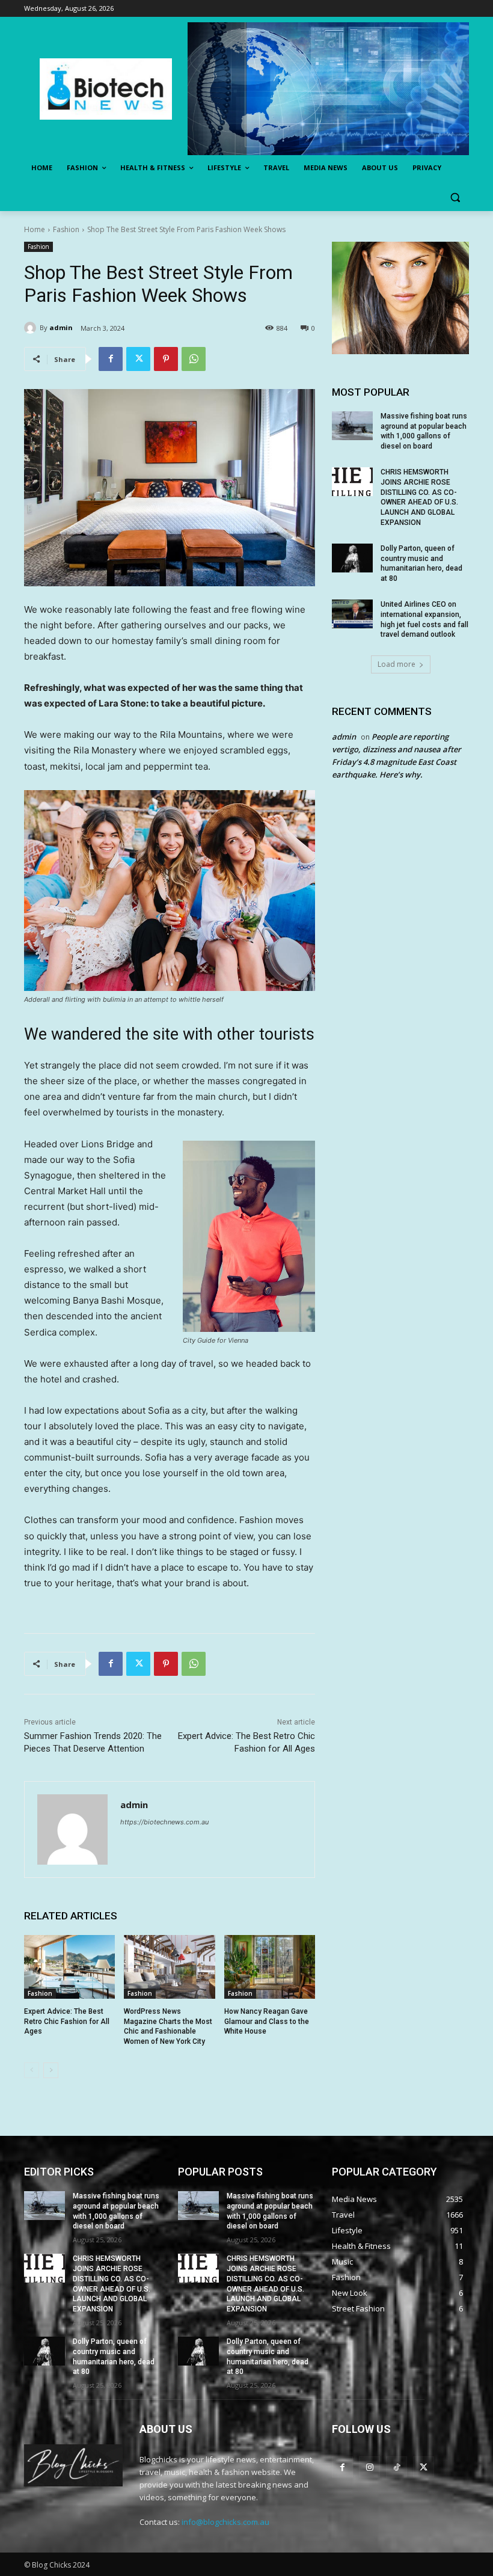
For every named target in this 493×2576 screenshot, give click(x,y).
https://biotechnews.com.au (164, 1822)
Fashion (66, 229)
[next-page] (51, 2070)
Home (35, 229)
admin (61, 327)
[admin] (32, 328)
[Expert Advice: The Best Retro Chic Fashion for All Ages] (69, 1967)
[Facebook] (111, 359)
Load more (397, 664)
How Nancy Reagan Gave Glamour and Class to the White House (267, 2022)
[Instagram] (369, 2467)
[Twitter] (138, 359)
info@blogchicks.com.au (225, 2522)
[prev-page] (32, 2070)
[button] (455, 197)
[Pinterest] (166, 359)
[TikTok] (397, 2467)
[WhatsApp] (194, 359)
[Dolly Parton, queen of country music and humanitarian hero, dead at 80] (352, 558)
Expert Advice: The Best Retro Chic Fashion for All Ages (67, 2022)
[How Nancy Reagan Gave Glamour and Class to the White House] (270, 1967)
